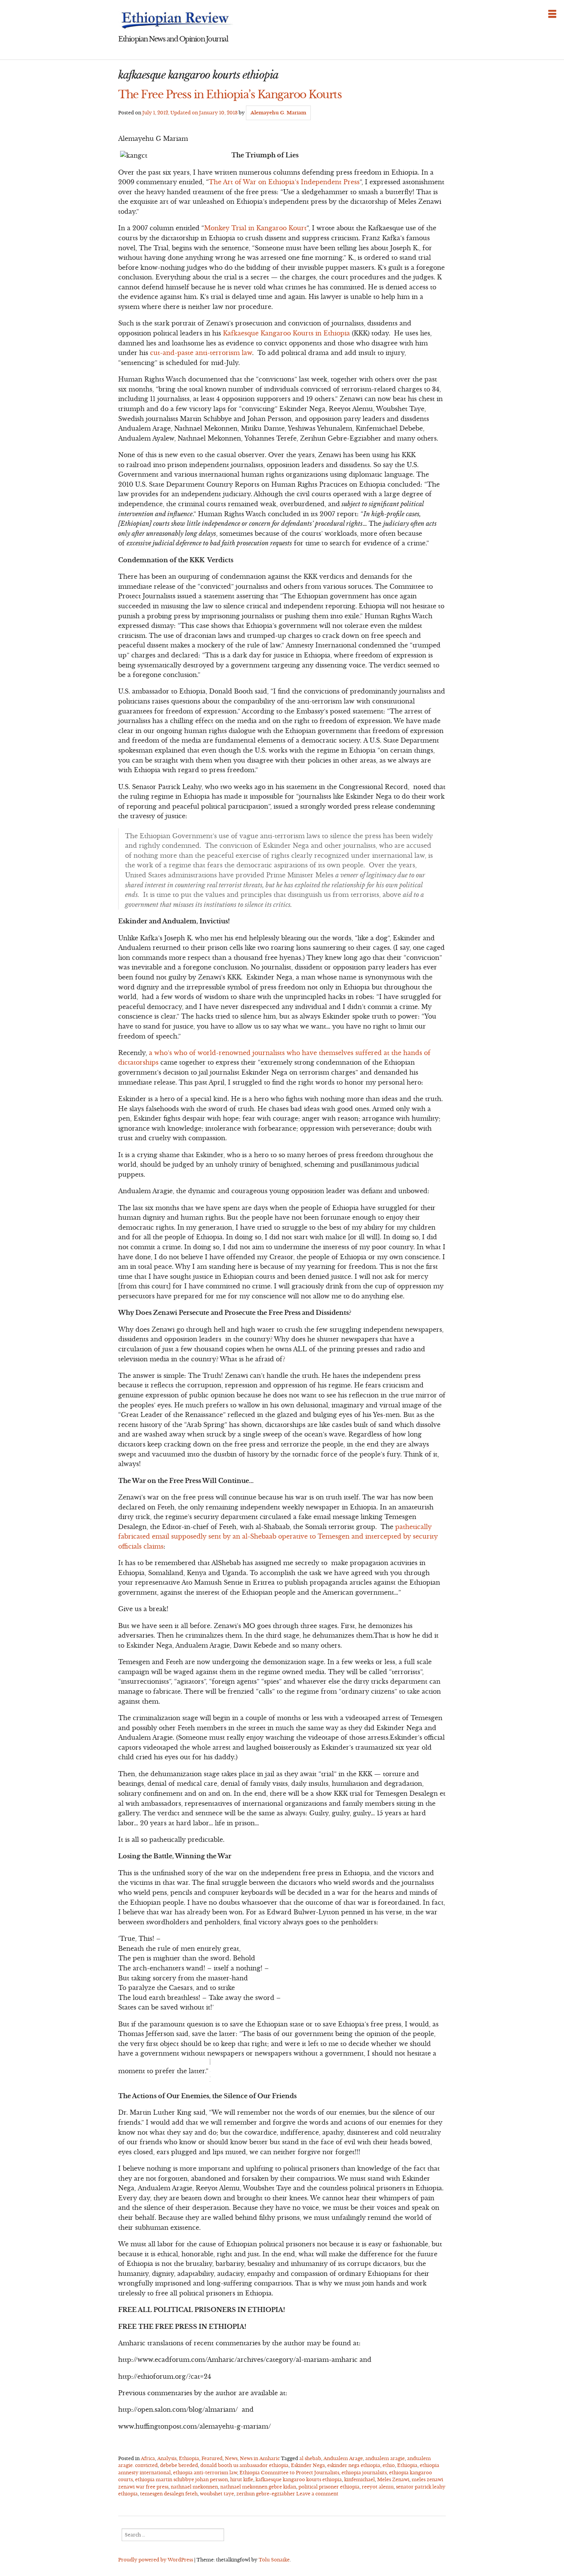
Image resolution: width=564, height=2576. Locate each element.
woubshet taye (217, 2494)
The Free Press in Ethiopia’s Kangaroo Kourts (230, 94)
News (231, 2458)
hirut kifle (242, 2479)
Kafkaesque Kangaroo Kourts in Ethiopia (287, 333)
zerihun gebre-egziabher (266, 2494)
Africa (148, 2458)
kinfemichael (360, 2479)
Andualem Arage (343, 2458)
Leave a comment (317, 2494)
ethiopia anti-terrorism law (205, 2473)
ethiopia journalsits (364, 2473)
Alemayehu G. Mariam (278, 113)
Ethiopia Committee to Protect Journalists (289, 2473)
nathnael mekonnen (194, 2487)
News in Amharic (260, 2458)
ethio (389, 2465)
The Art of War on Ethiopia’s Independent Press (284, 182)
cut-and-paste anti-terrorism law (201, 353)
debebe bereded (179, 2465)
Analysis (167, 2458)
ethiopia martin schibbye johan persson (181, 2479)
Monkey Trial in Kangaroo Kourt (255, 228)
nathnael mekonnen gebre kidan (258, 2487)
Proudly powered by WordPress (156, 2560)
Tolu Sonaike (274, 2560)
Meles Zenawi (393, 2479)
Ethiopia (189, 2458)
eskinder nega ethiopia (354, 2465)
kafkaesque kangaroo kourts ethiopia (299, 2479)
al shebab (310, 2458)
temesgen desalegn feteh (169, 2494)
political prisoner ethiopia (329, 2487)
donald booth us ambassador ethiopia (244, 2465)
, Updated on (190, 113)
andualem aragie (385, 2458)
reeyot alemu (378, 2487)
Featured (212, 2458)
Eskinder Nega (308, 2465)
